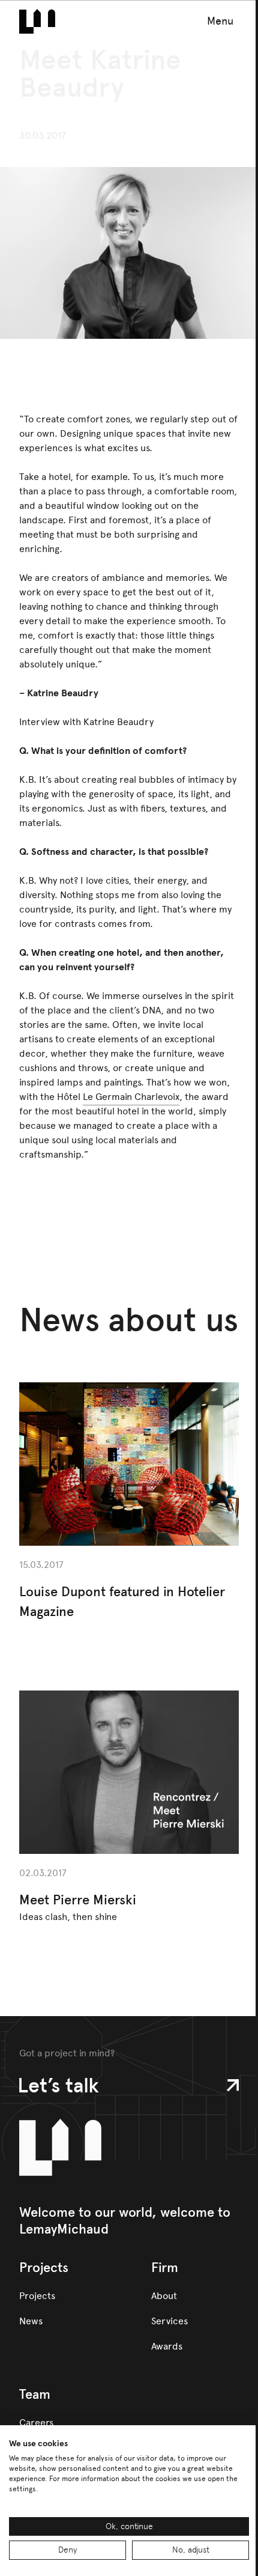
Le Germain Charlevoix (131, 1097)
